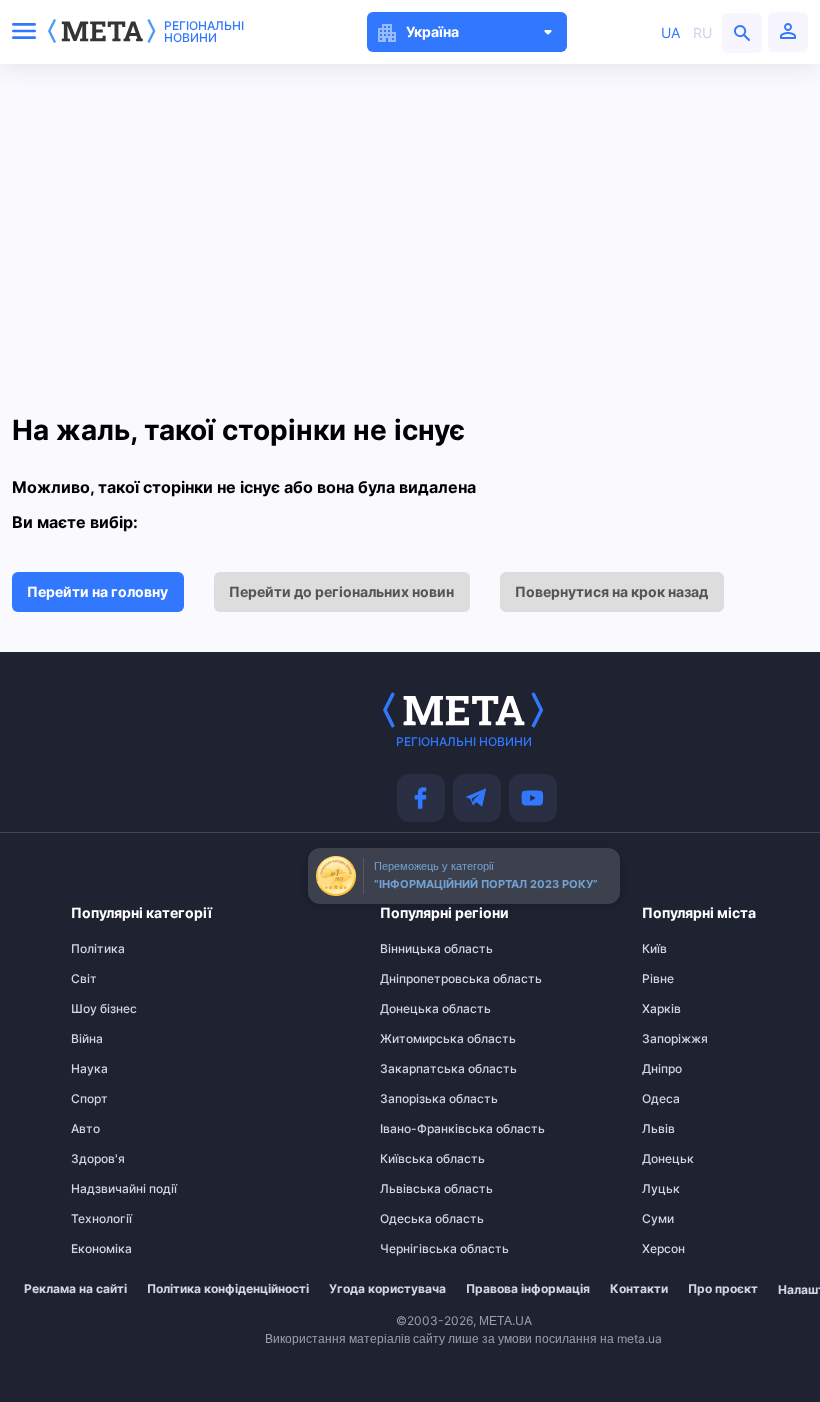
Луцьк (661, 1189)
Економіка (101, 1249)
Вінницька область (419, 949)
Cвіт (84, 979)
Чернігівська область (419, 1249)
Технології (101, 1219)
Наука (89, 1069)
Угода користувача (387, 1289)
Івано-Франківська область (419, 1129)
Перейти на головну (97, 591)
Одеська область (419, 1219)
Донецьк (668, 1159)
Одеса (661, 1099)
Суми (658, 1219)
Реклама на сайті (75, 1289)
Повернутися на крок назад (611, 591)
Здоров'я (98, 1159)
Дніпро (662, 1069)
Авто (85, 1129)
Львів (658, 1129)
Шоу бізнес (104, 1009)
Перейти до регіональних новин (341, 591)
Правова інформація (528, 1289)
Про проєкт (723, 1289)
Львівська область (419, 1189)
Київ (654, 949)
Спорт (89, 1099)
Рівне (658, 979)
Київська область (419, 1159)
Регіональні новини (204, 32)
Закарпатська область (419, 1069)
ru (702, 32)
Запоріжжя (675, 1039)
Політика (98, 949)
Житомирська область (419, 1039)
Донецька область (419, 1009)
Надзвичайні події (110, 1189)
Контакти (639, 1289)
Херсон (663, 1249)
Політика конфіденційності (228, 1289)
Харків (661, 1009)
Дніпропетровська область (419, 979)
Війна (87, 1039)
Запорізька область (419, 1099)
